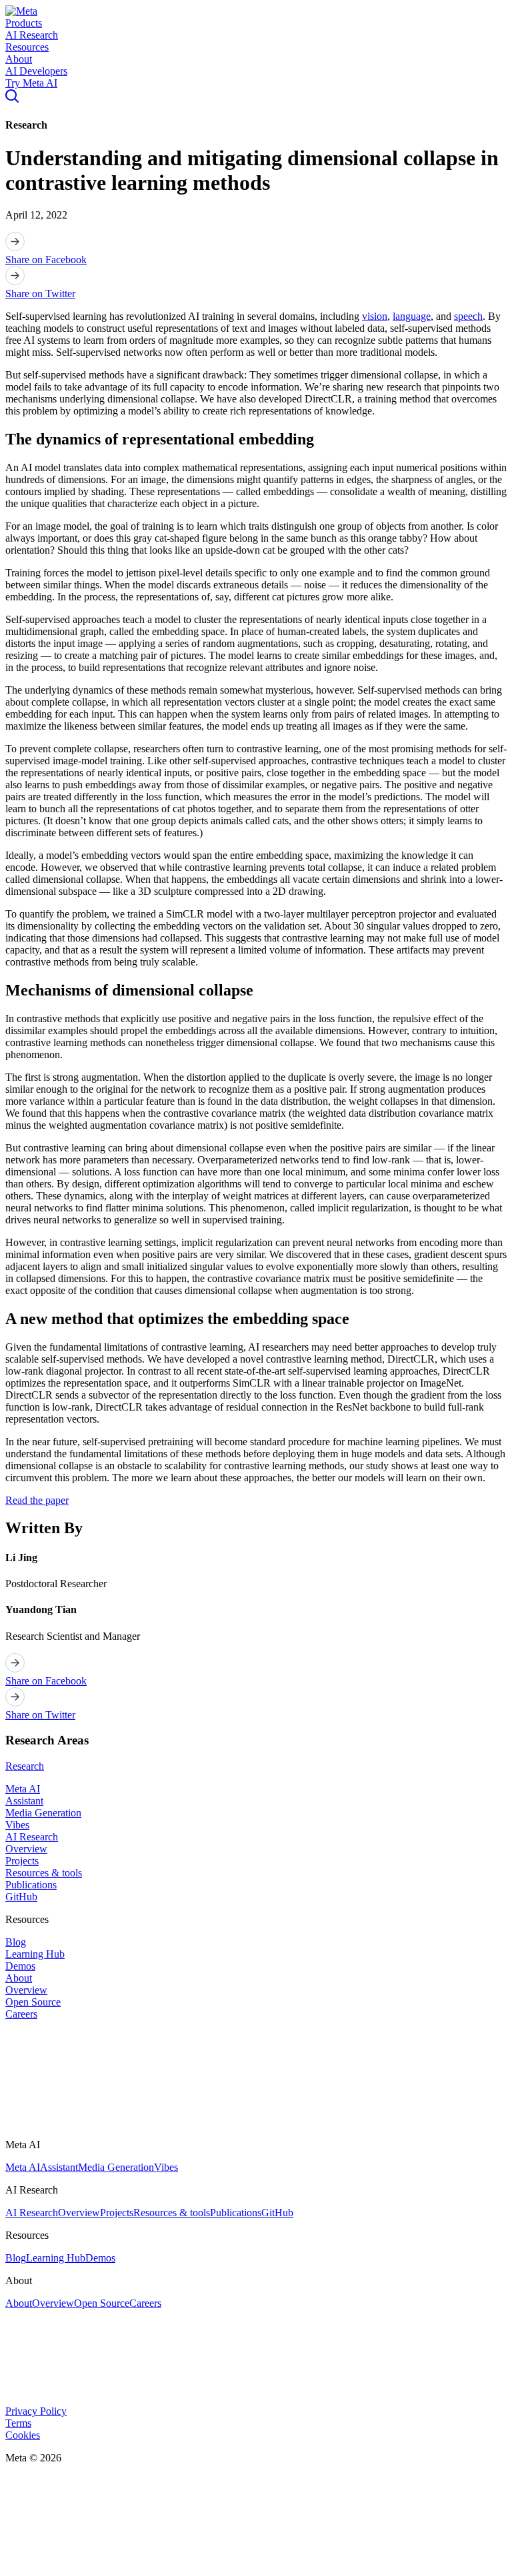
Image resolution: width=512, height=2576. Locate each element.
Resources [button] (27, 47)
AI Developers (36, 71)
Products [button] (24, 23)
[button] (21, 11)
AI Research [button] (32, 35)
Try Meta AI (31, 83)
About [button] (19, 59)
